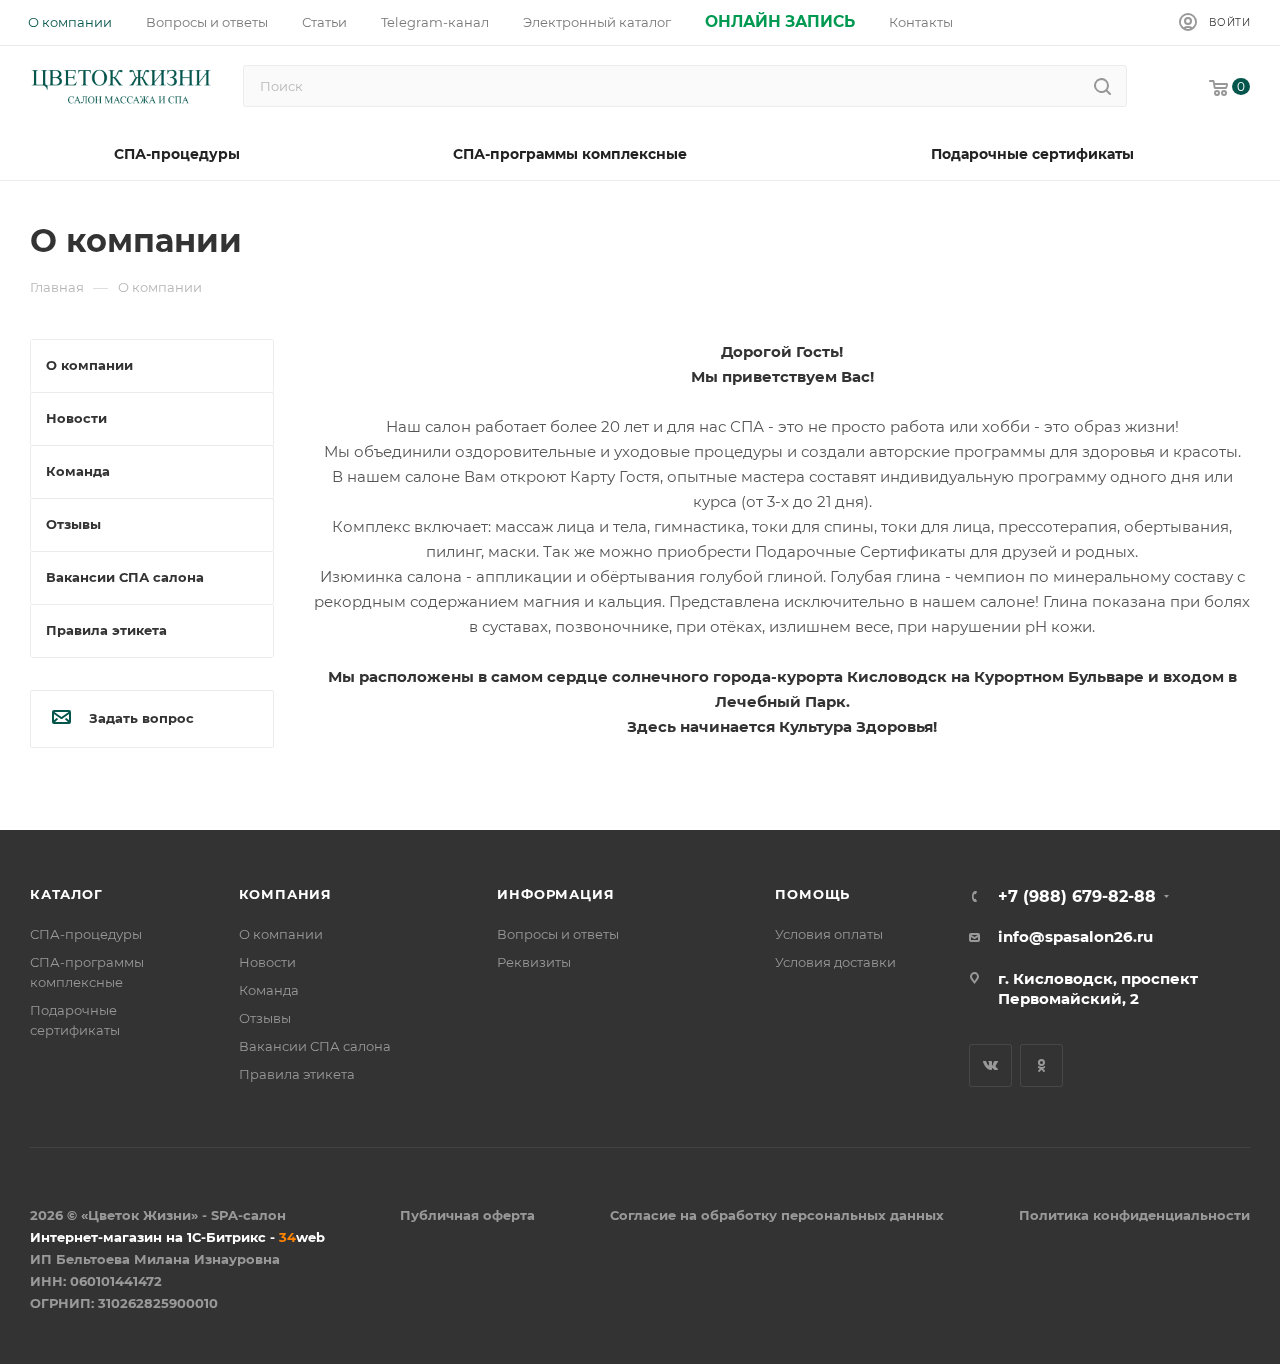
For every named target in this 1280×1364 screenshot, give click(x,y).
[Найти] (1102, 86)
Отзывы (265, 1018)
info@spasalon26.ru (1075, 936)
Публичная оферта (467, 1215)
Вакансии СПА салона (315, 1046)
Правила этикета (297, 1074)
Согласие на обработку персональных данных (777, 1215)
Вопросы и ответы (558, 934)
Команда (269, 990)
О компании (281, 934)
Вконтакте (990, 1065)
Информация (555, 894)
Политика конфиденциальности (1134, 1215)
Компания (285, 894)
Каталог (66, 894)
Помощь (812, 894)
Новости (267, 962)
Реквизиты (534, 962)
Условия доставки (835, 962)
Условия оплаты (829, 934)
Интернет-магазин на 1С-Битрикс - (177, 1237)
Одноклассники (1041, 1065)
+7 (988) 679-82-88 (1077, 897)
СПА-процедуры (86, 934)
